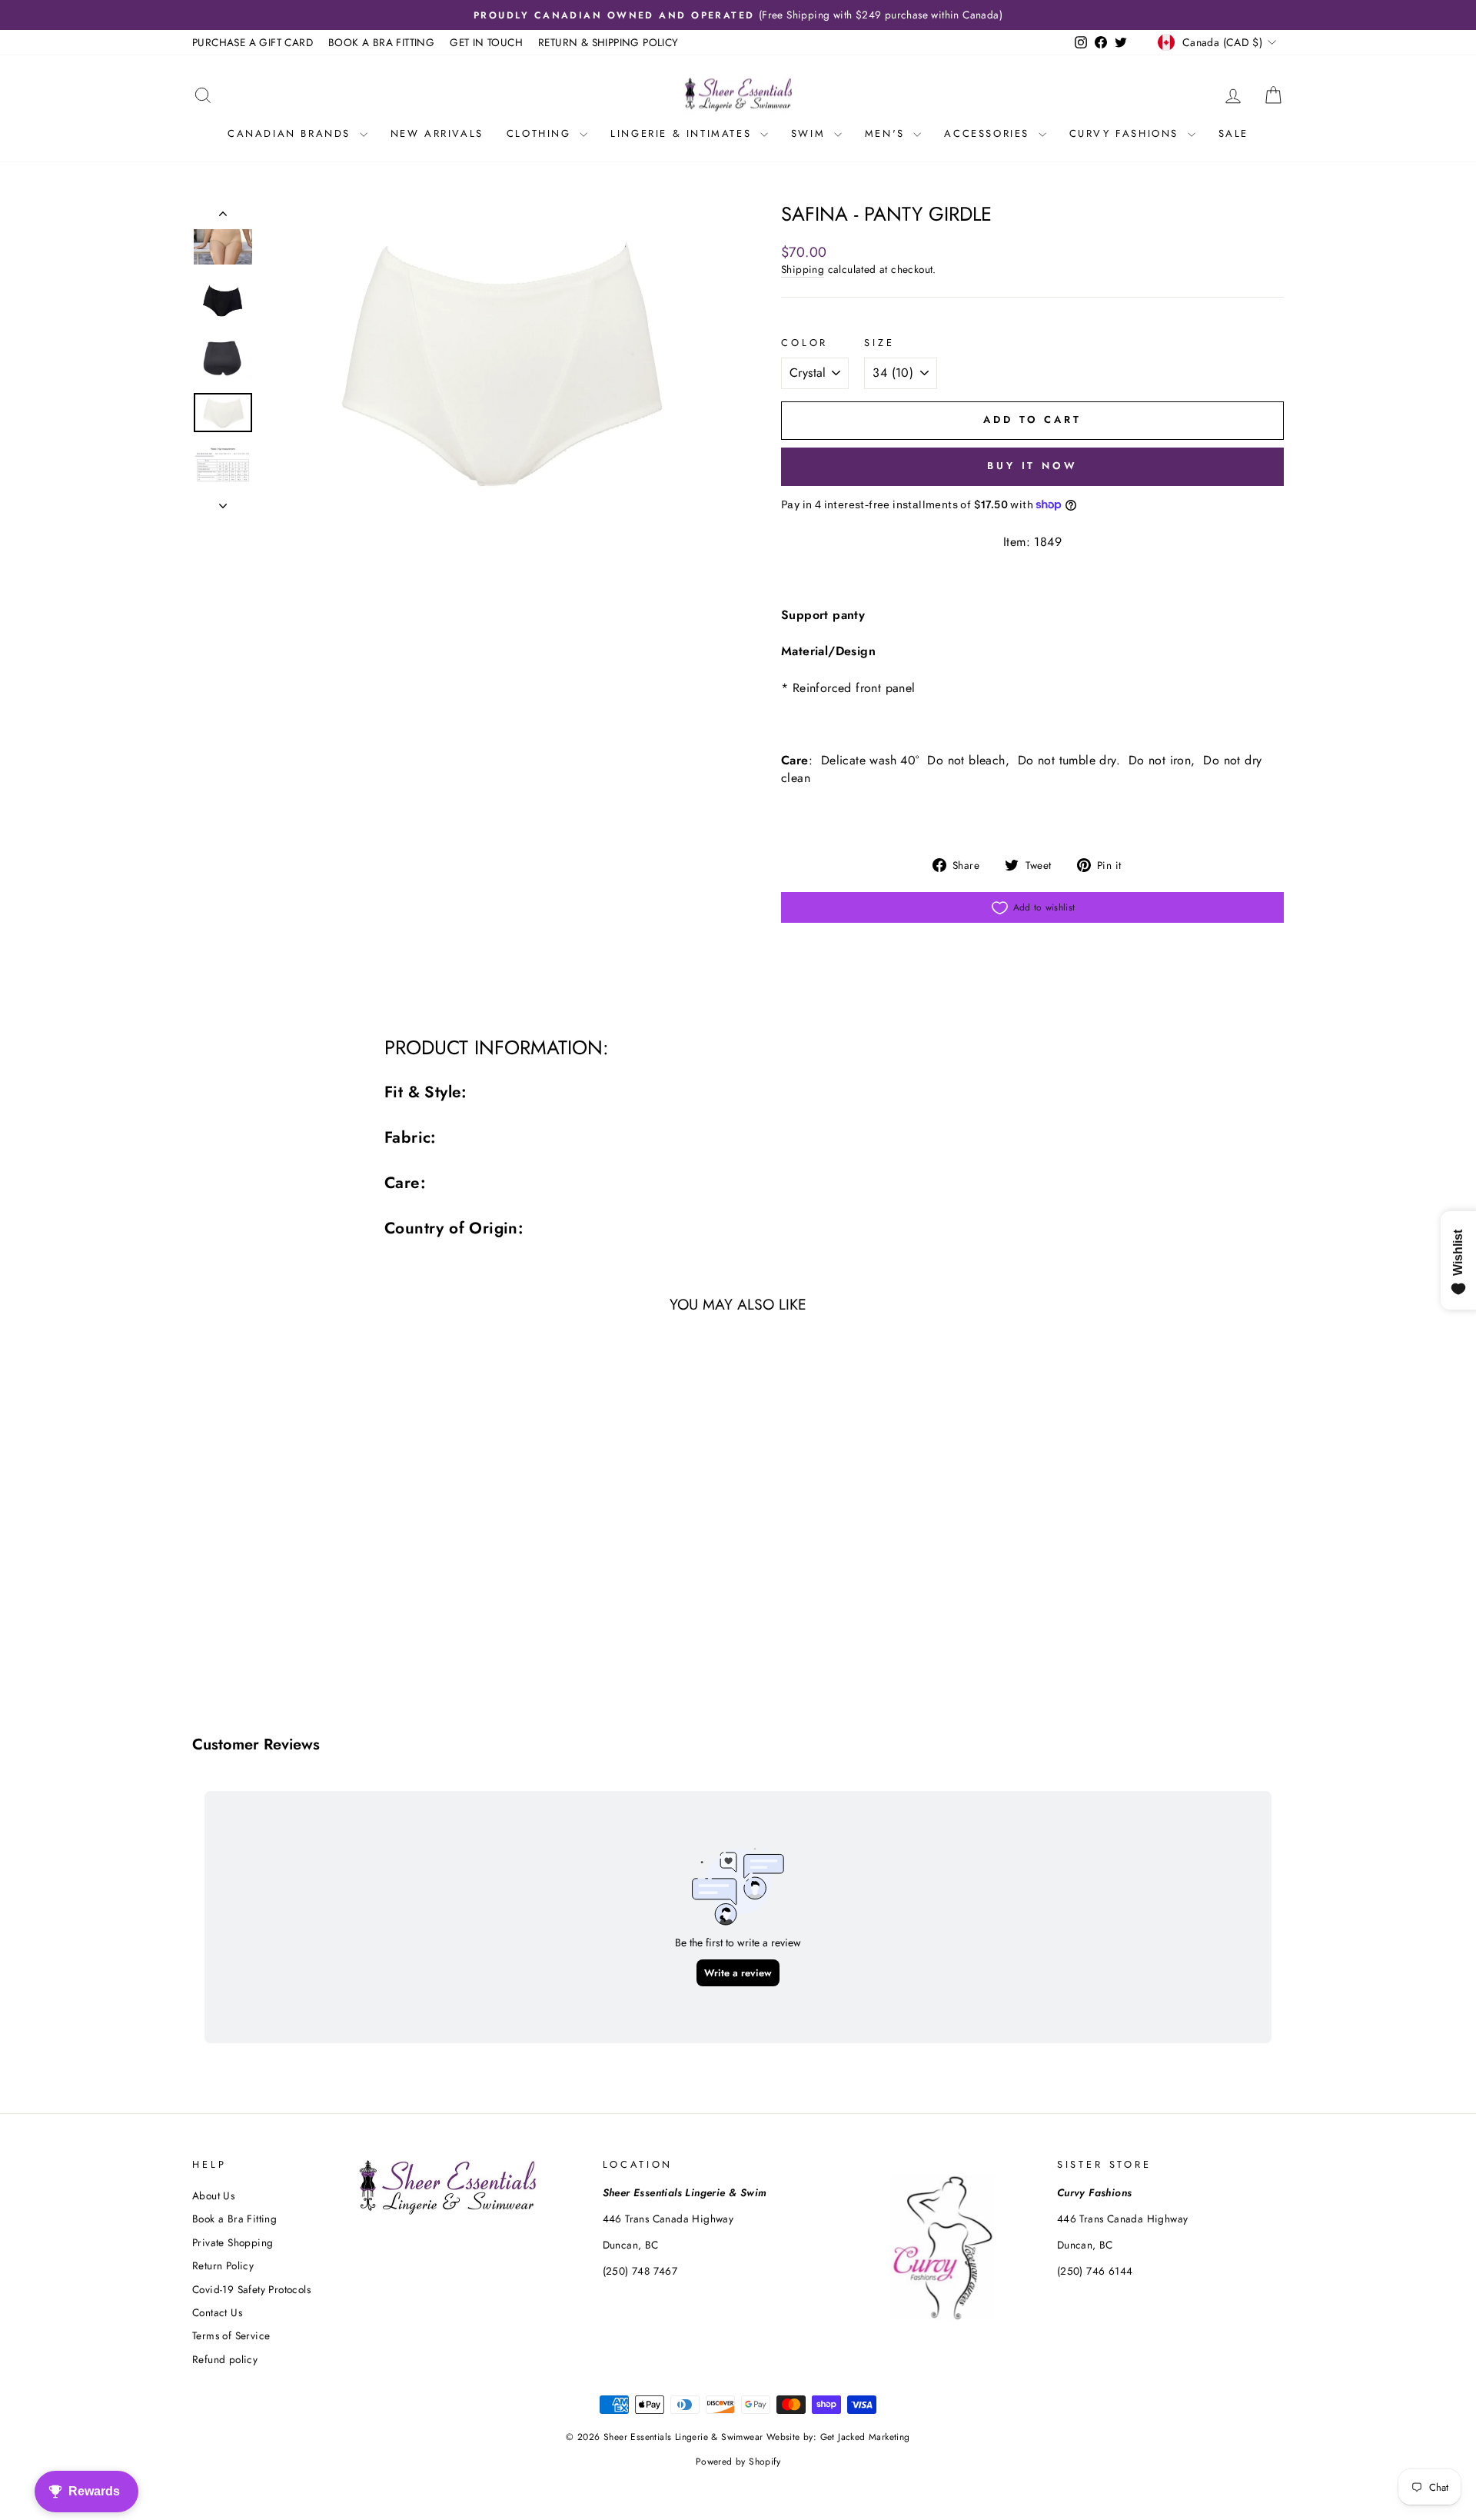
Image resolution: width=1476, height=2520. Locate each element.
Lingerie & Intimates (683, 133)
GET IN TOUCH (486, 42)
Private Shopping (233, 2242)
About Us (213, 2195)
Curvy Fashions (1127, 133)
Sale (1233, 133)
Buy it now (1032, 466)
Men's (888, 133)
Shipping (803, 270)
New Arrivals (437, 133)
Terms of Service (231, 2335)
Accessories (989, 133)
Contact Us (217, 2312)
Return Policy (223, 2265)
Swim (811, 133)
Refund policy (225, 2359)
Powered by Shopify (738, 2462)
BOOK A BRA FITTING (381, 42)
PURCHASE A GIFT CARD (253, 42)
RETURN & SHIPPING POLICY (608, 42)
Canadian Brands (292, 133)
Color (804, 343)
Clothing (541, 133)
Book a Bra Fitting (234, 2219)
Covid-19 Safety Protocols (251, 2289)
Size (879, 343)
